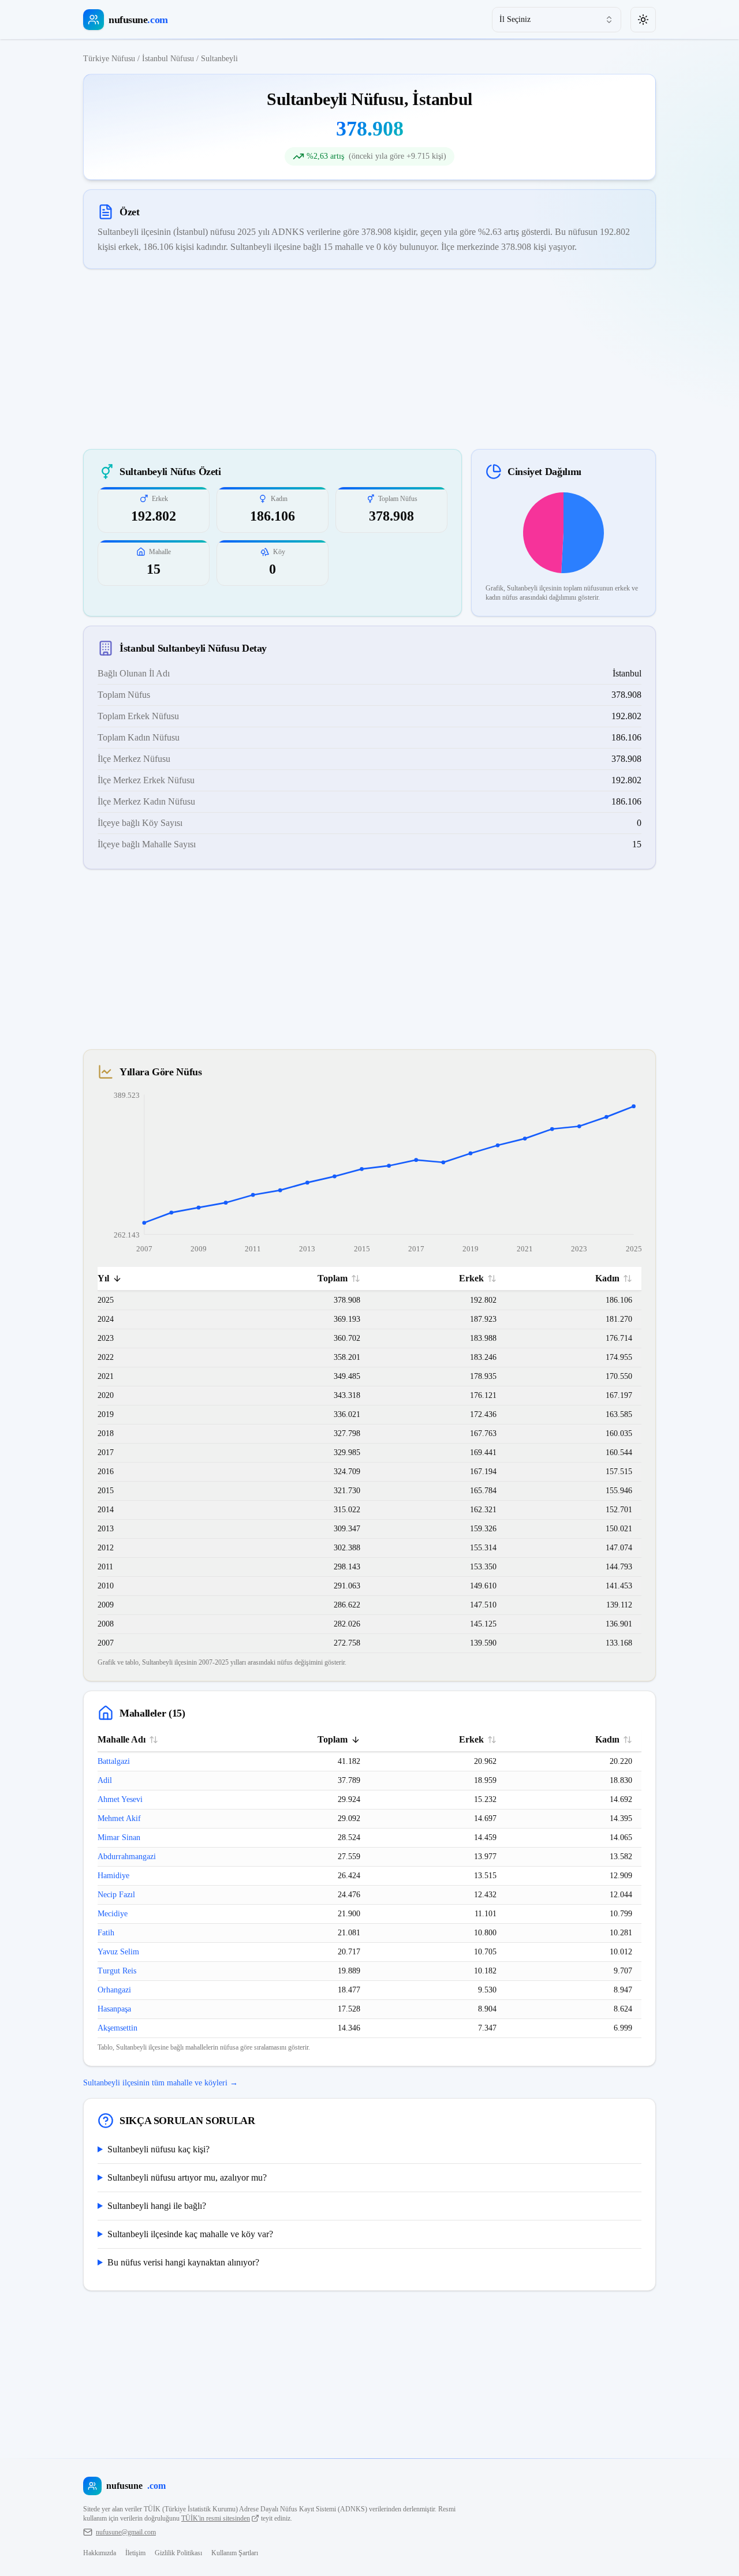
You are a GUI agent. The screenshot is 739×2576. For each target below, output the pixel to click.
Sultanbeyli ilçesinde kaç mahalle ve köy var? (190, 2234)
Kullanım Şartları (235, 2553)
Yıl (103, 1278)
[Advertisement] (369, 359)
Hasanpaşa (114, 2009)
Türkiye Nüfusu (109, 59)
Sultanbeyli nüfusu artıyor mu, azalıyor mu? (187, 2177)
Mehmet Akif (119, 1818)
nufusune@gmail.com (126, 2532)
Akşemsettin (117, 2028)
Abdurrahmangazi (127, 1857)
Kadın (607, 1278)
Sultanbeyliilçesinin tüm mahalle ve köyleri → (161, 2083)
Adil (105, 1780)
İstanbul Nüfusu (168, 59)
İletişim (135, 2553)
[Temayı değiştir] (643, 20)
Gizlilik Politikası (178, 2553)
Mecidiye (113, 1914)
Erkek (471, 1278)
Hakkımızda (100, 2553)
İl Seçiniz (515, 19)
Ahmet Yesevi (120, 1799)
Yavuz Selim (118, 1952)
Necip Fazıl (116, 1895)
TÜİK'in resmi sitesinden (216, 2518)
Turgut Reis (117, 1971)
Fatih (106, 1933)
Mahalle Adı (122, 1739)
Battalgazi (114, 1761)
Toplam (333, 1278)
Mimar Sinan (119, 1837)
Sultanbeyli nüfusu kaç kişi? (158, 2149)
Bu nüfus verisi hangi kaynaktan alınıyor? (183, 2262)
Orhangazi (114, 1990)
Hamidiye (113, 1876)
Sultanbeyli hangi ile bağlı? (157, 2206)
